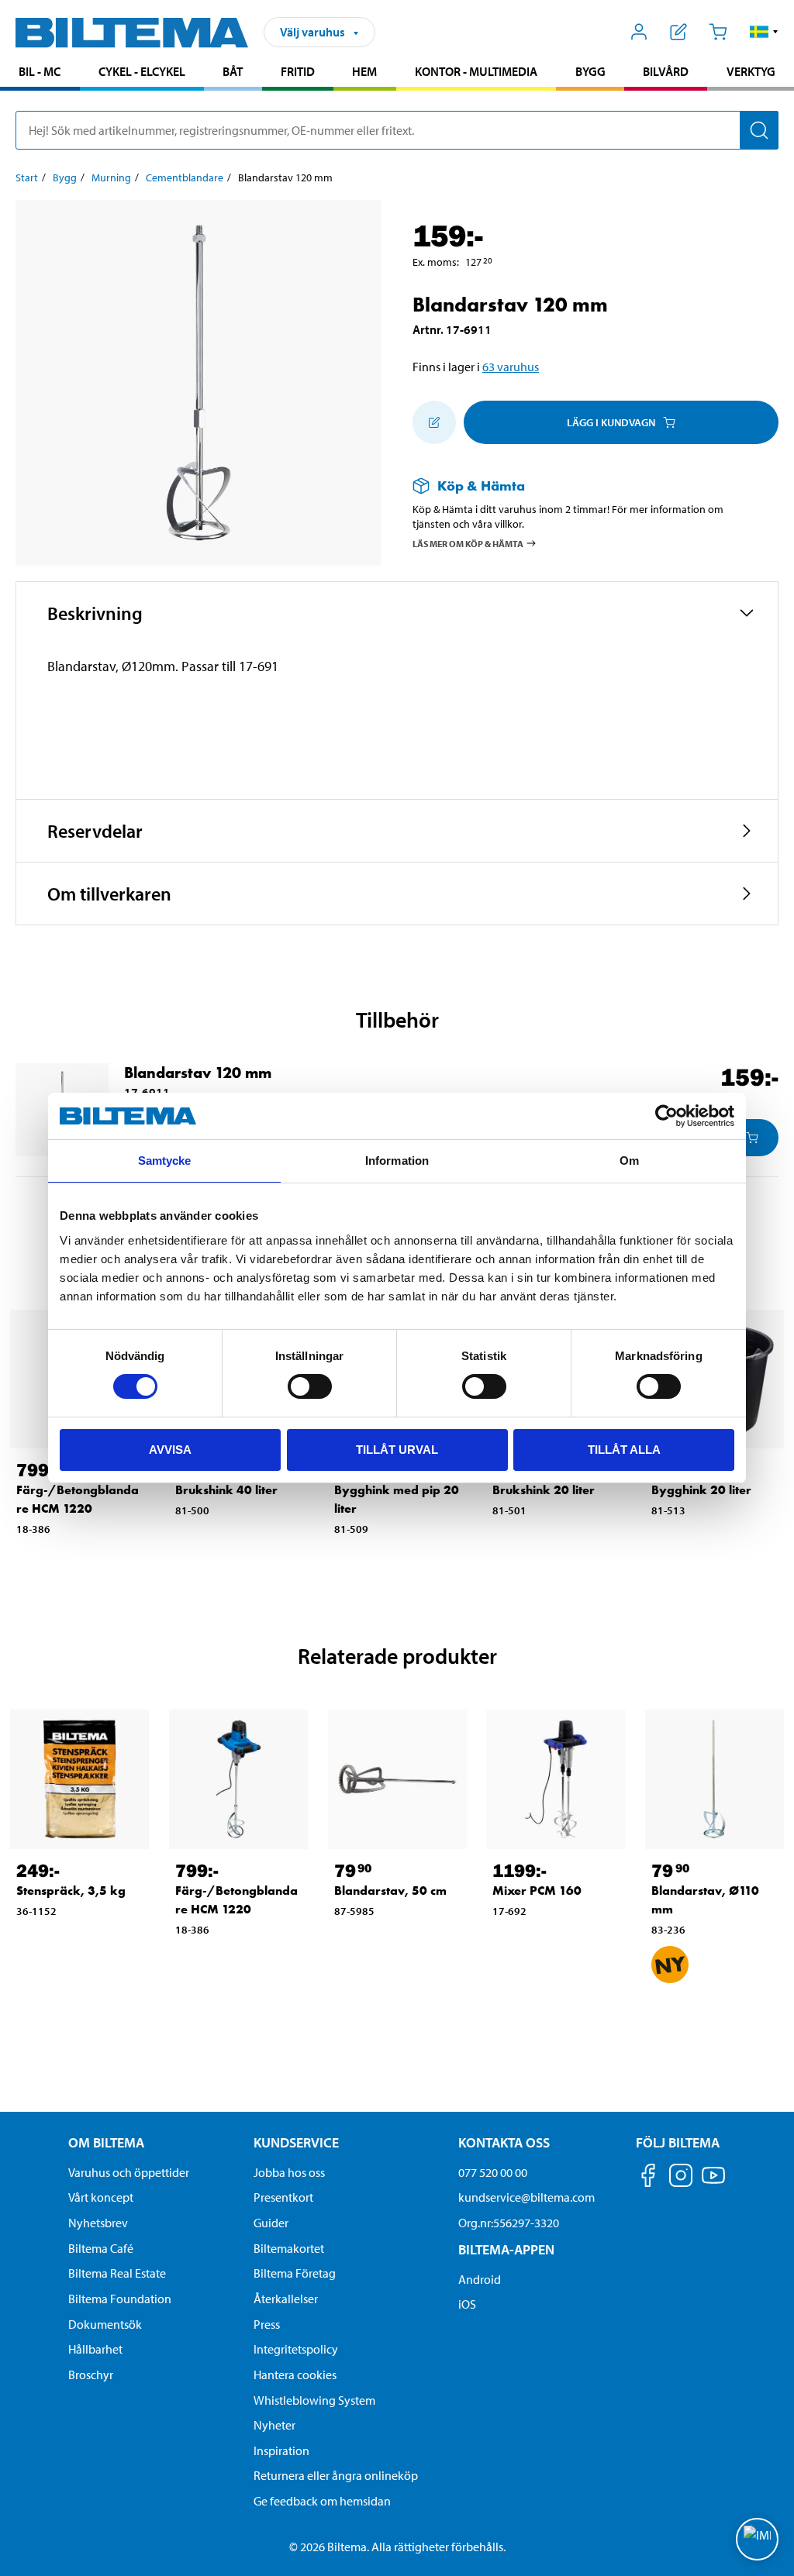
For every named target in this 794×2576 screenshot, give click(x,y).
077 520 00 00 (493, 2172)
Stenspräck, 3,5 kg (71, 1891)
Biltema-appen (506, 2249)
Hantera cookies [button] (295, 2375)
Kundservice (296, 2142)
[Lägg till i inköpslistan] (434, 422)
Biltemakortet (289, 2248)
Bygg (590, 71)
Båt (233, 71)
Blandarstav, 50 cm (390, 1891)
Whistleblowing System (314, 2400)
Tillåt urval (397, 1450)
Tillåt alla (624, 1450)
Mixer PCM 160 (537, 1891)
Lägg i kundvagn (611, 422)
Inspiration (281, 2450)
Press (267, 2324)
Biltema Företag (295, 2273)
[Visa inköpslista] (679, 32)
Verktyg (751, 71)
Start (27, 177)
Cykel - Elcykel (142, 71)
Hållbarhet (95, 2349)
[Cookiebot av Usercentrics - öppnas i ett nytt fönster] (666, 1116)
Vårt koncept (101, 2197)
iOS (467, 2304)
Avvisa (170, 1450)
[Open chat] (757, 2539)
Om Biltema (106, 2142)
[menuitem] (40, 73)
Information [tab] (397, 1161)
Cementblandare (185, 177)
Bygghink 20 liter (701, 1490)
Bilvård (666, 71)
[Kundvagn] (718, 32)
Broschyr (91, 2375)
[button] (764, 32)
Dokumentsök (105, 2324)
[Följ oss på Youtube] (713, 2183)
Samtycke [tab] (165, 1161)
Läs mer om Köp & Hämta (468, 543)
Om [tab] (629, 1161)
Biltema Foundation (120, 2299)
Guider (271, 2223)
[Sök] (759, 130)
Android (480, 2279)
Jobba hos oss (289, 2172)
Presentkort (283, 2197)
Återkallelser (286, 2299)
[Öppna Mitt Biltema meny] (639, 32)
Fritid (298, 71)
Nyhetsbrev (98, 2223)
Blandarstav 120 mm (198, 1073)
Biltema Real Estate (117, 2273)
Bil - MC (40, 71)
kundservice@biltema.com (526, 2197)
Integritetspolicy (296, 2349)
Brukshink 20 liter (544, 1490)
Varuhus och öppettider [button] (129, 2172)
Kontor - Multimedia (476, 71)
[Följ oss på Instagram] (681, 2178)
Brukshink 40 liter (226, 1490)
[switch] (310, 1386)
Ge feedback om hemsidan (322, 2501)
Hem (364, 71)
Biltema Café (101, 2248)
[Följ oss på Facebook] (648, 2178)
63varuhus (511, 367)
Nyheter (274, 2425)
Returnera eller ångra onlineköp (336, 2475)
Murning (111, 177)
